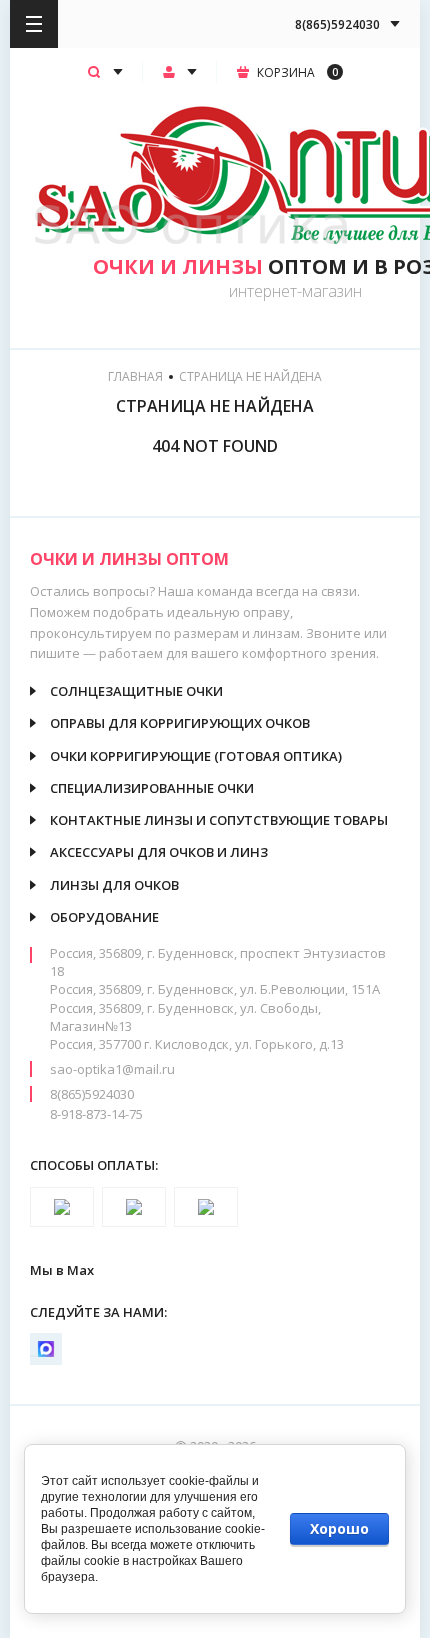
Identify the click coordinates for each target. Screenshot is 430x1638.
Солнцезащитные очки (136, 691)
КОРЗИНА (297, 72)
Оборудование (104, 917)
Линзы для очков (114, 885)
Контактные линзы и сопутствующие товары (219, 820)
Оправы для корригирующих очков (180, 723)
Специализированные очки (152, 788)
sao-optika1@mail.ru (112, 1069)
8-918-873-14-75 (96, 1114)
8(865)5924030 (92, 1094)
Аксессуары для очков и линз (159, 852)
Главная (135, 376)
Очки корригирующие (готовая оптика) (196, 756)
